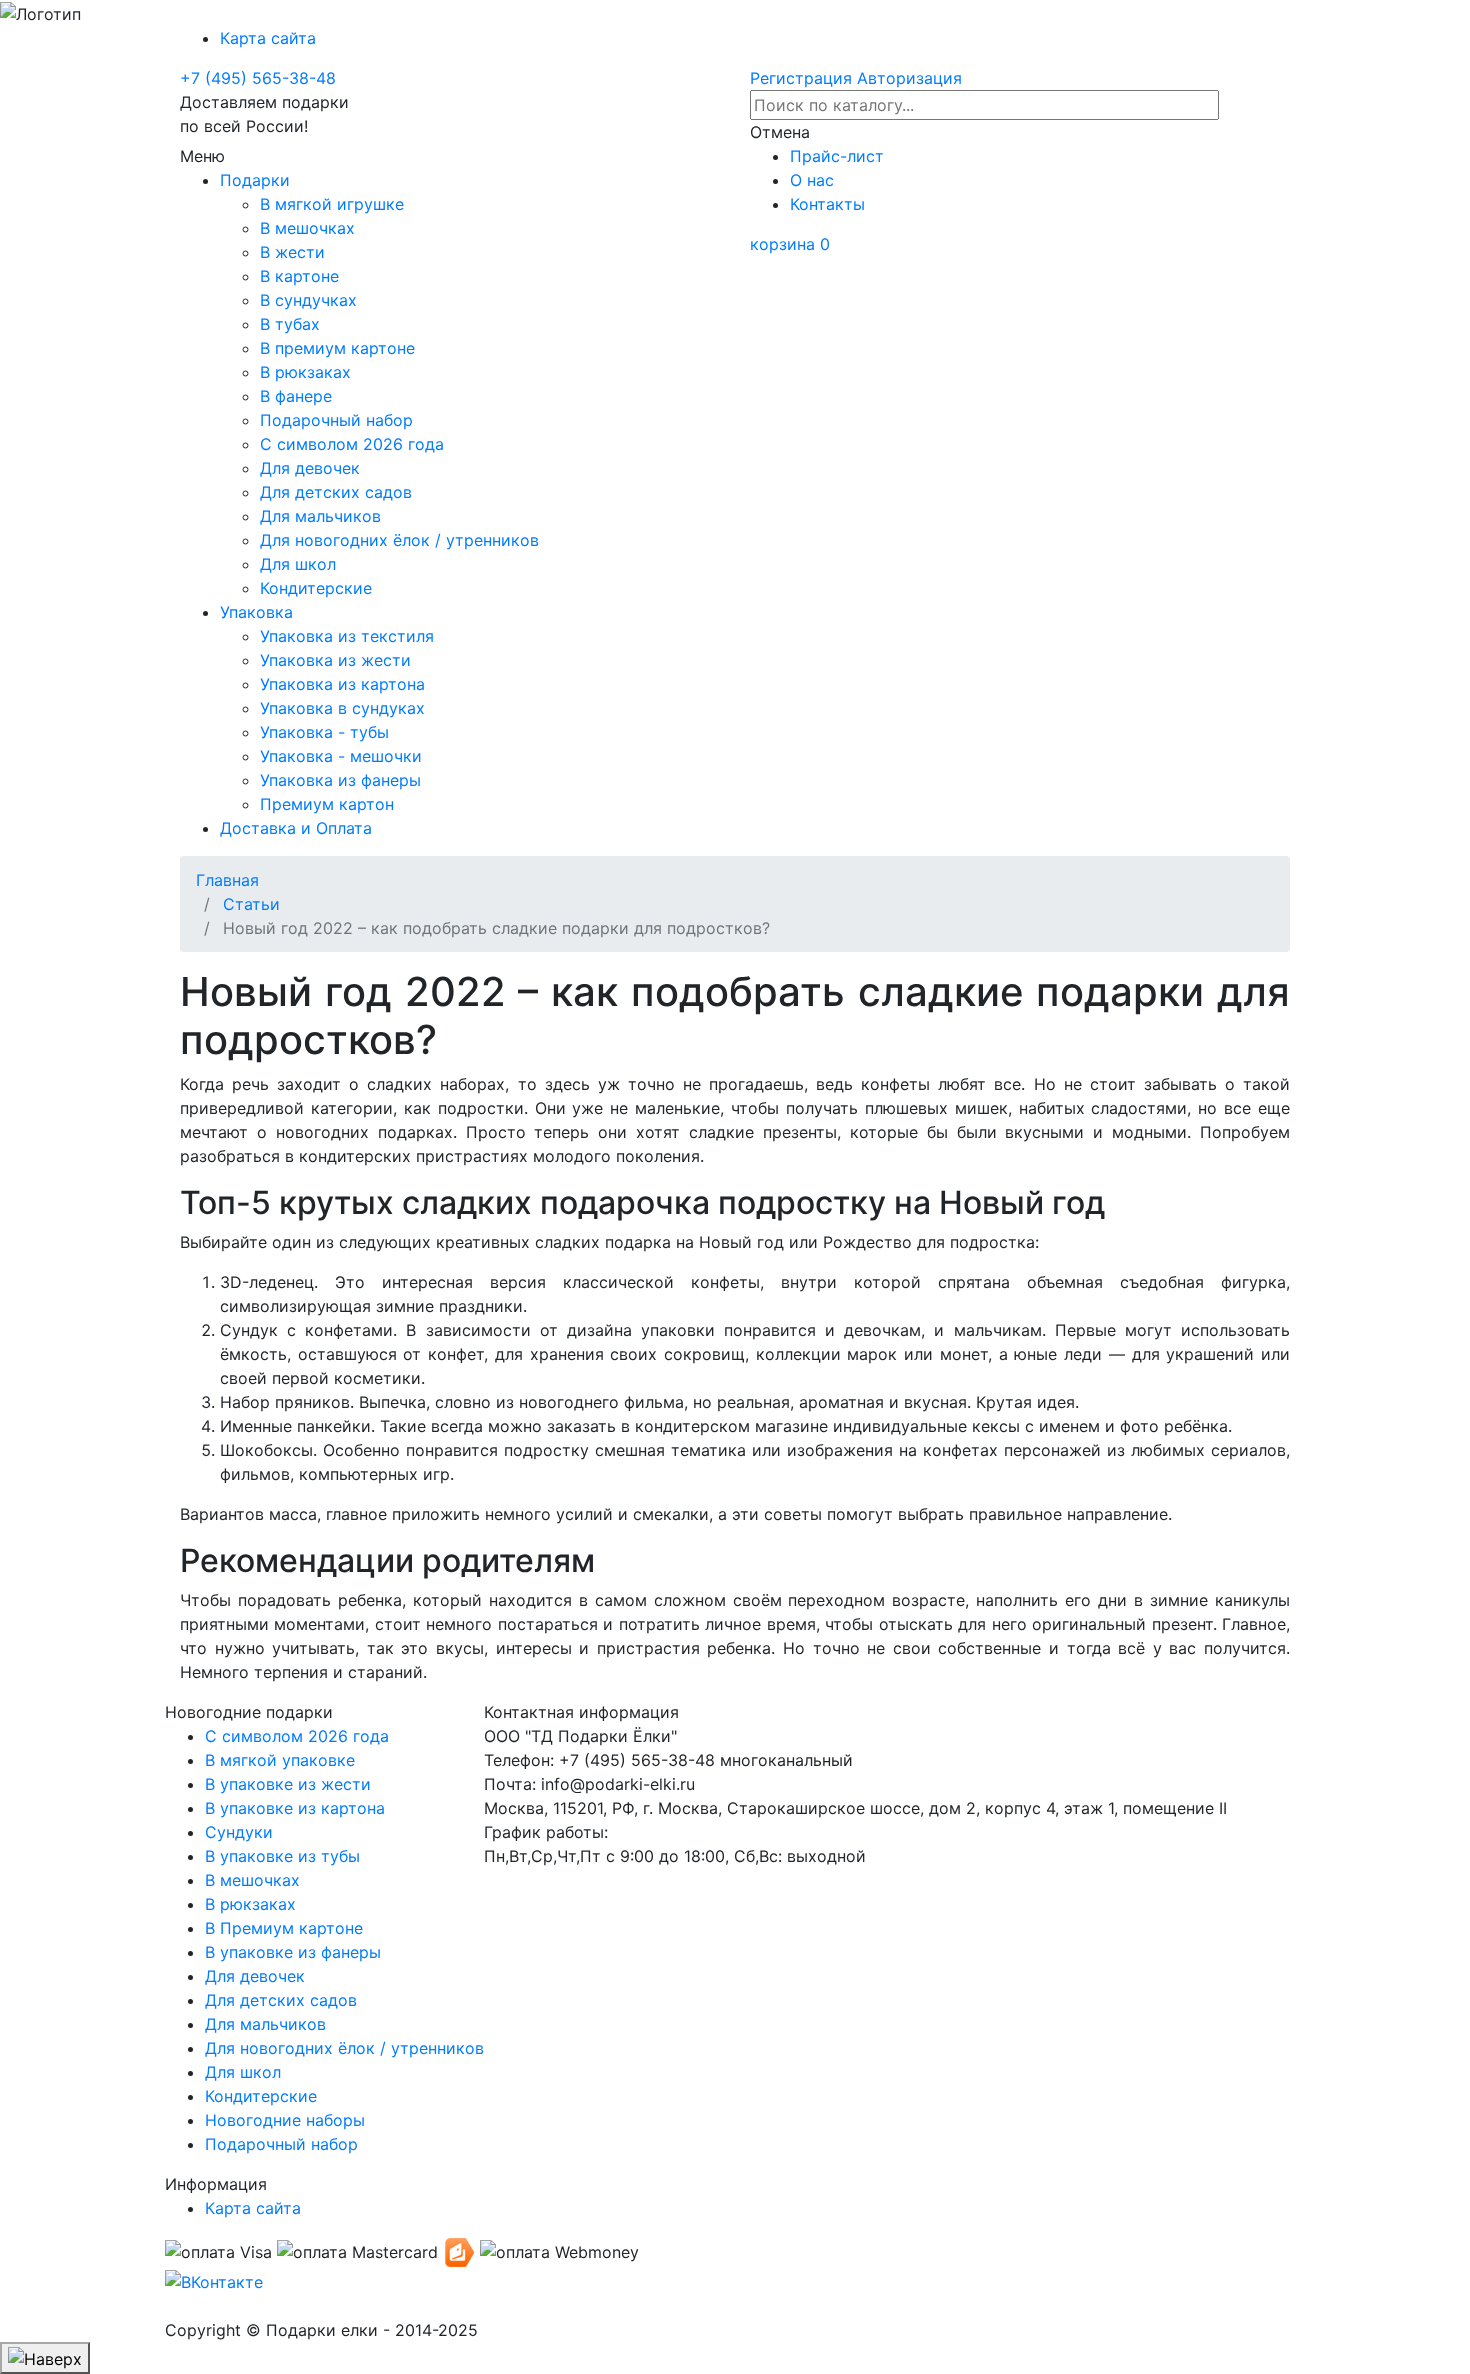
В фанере (301, 396)
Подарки (260, 180)
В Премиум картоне (284, 1928)
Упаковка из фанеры (345, 780)
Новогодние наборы (285, 2120)
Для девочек (315, 468)
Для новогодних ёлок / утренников (404, 540)
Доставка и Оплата (301, 828)
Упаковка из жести (340, 660)
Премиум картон (332, 804)
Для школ (303, 564)
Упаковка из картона (347, 684)
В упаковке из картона (295, 1808)
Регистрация (801, 78)
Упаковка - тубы (329, 732)
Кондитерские (321, 588)
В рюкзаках (310, 372)
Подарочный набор (341, 420)
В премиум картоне (342, 348)
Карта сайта (273, 38)
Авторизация (909, 78)
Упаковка (261, 612)
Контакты (832, 204)
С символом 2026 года (357, 444)
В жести (297, 252)
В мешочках (312, 228)
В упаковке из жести (288, 1784)
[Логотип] (40, 14)
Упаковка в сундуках (347, 708)
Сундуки (239, 1832)
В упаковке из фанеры (293, 1952)
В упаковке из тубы (282, 1856)
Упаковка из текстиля (352, 636)
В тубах (295, 324)
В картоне (304, 276)
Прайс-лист (842, 156)
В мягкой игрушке (337, 204)
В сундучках (313, 300)
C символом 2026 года (297, 1736)
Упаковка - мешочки (346, 756)
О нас (817, 180)
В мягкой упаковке (280, 1760)
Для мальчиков (325, 516)
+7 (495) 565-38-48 (258, 78)
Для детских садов (341, 492)
